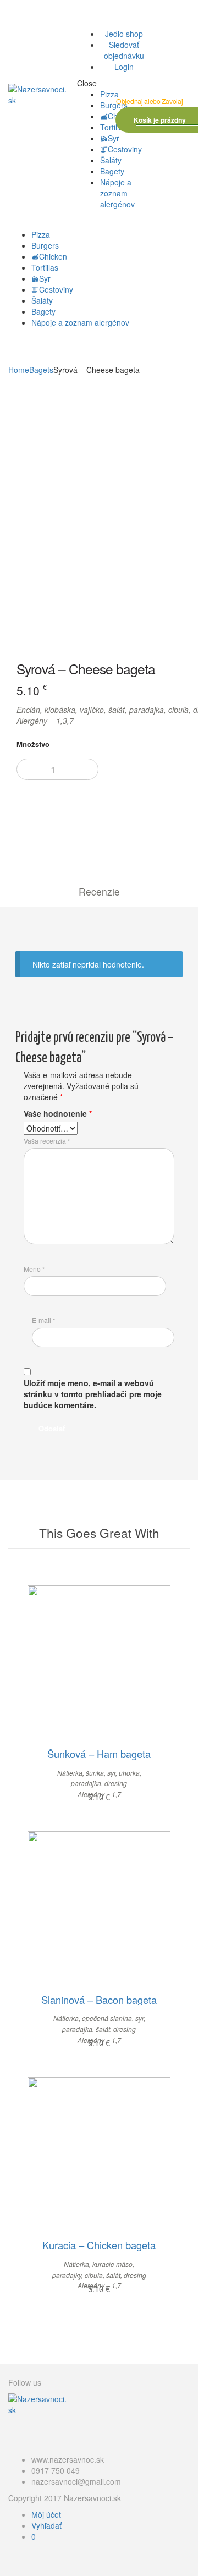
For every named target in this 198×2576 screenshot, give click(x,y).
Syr (114, 138)
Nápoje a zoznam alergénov (117, 193)
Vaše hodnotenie (58, 1113)
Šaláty (111, 160)
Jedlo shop (124, 34)
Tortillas (114, 127)
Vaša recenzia (47, 1141)
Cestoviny (125, 149)
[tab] (99, 891)
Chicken (53, 256)
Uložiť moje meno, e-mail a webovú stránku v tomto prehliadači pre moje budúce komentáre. (93, 1394)
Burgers (114, 105)
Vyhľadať (46, 2525)
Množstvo (33, 744)
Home (19, 370)
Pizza (109, 94)
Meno (34, 1269)
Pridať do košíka (106, 813)
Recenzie (99, 891)
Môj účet (46, 2514)
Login (124, 67)
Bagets (41, 370)
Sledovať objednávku (124, 50)
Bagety (112, 171)
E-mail (43, 1320)
